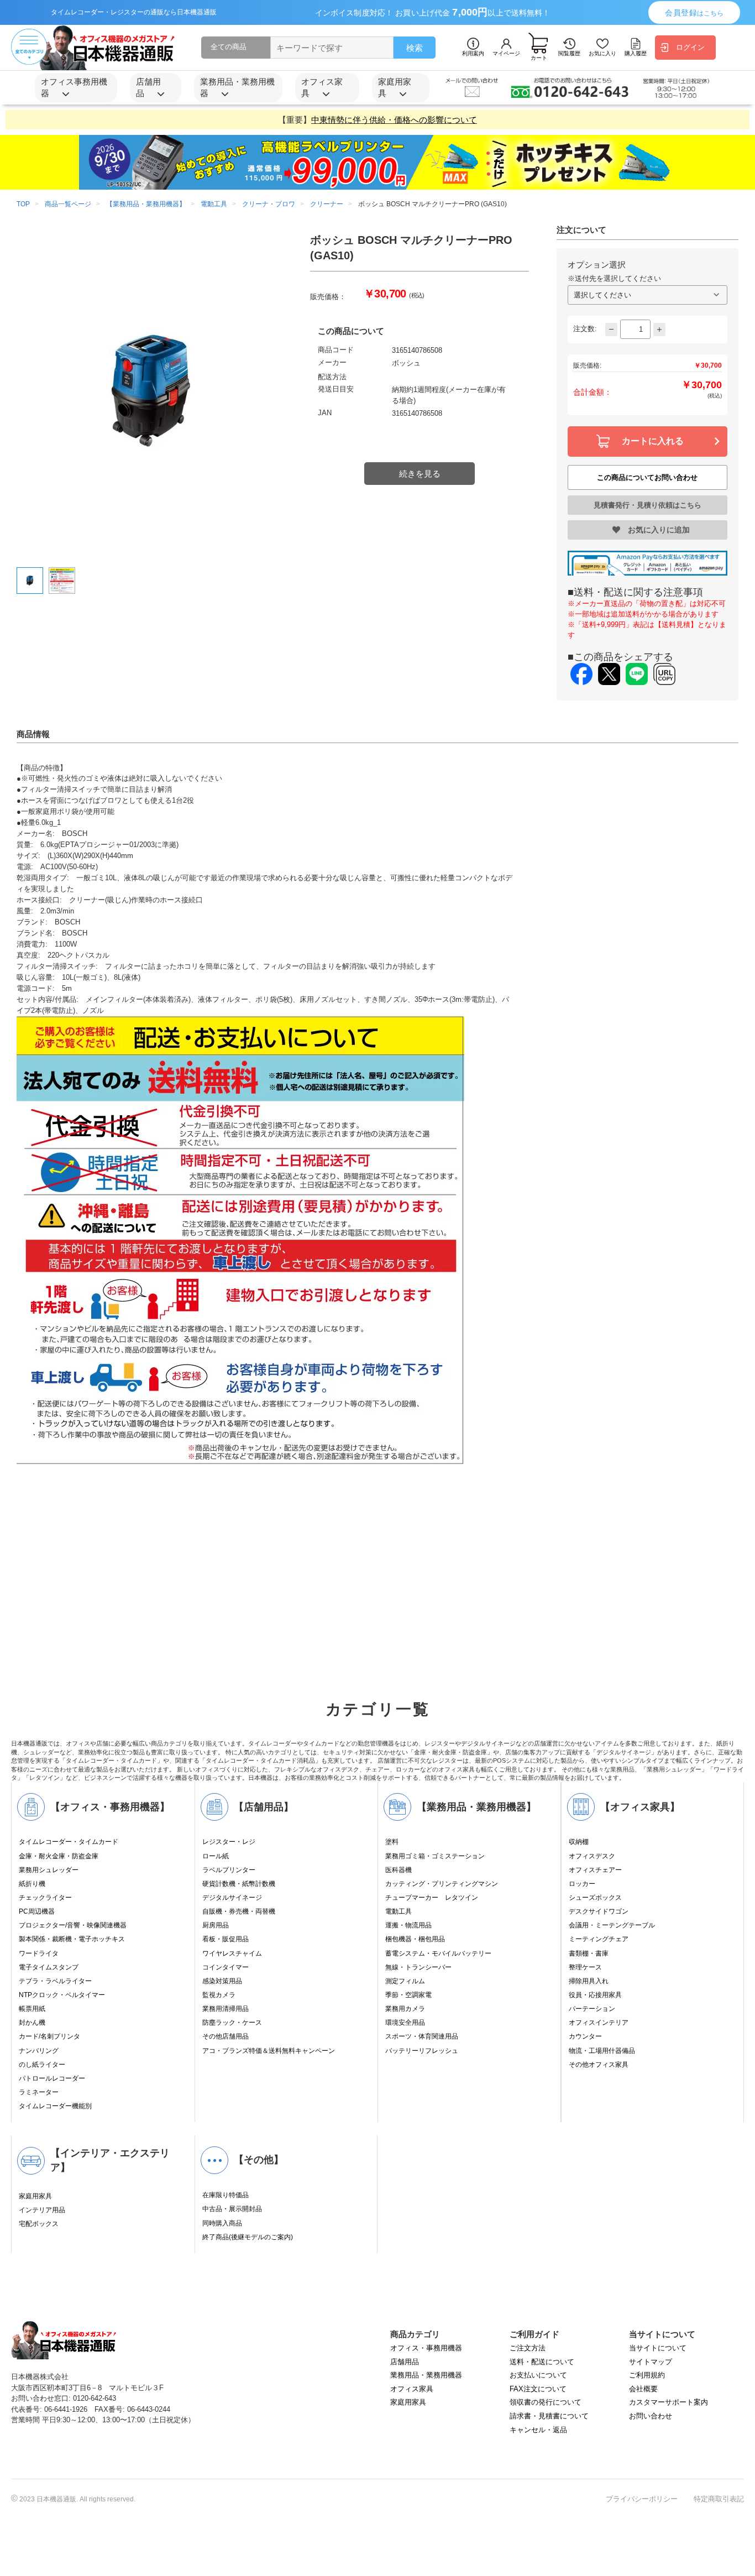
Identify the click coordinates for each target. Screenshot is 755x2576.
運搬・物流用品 (408, 1925)
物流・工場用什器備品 (602, 2051)
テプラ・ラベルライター (55, 1981)
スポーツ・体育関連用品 (422, 2036)
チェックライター (45, 1898)
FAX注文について (538, 2389)
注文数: (585, 329)
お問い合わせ (651, 2416)
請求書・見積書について (549, 2416)
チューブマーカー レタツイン (432, 1898)
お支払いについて (538, 2375)
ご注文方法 (528, 2348)
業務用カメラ (405, 2009)
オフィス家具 (412, 2389)
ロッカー (582, 1884)
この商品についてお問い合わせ (647, 477)
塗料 (392, 1842)
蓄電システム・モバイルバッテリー (438, 1953)
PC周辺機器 (37, 1911)
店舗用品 (405, 2362)
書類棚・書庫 (589, 1953)
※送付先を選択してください (614, 278)
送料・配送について (542, 2362)
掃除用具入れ (589, 1981)
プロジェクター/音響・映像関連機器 (73, 1925)
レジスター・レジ (229, 1842)
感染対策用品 (222, 1981)
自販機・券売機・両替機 (239, 1911)
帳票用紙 (32, 2009)
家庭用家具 (35, 2196)
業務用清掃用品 (226, 2009)
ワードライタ (39, 1953)
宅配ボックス (39, 2224)
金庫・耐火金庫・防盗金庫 (59, 1856)
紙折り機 (32, 1884)
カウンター (585, 2036)
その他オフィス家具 (599, 2065)
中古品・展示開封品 (232, 2209)
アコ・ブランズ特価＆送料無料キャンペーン (269, 2051)
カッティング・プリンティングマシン (442, 1884)
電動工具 (399, 1911)
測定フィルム (405, 1981)
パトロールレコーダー (52, 2078)
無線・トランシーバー (418, 1967)
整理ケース (585, 1967)
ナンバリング (39, 2051)
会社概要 (643, 2389)
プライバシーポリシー (642, 2499)
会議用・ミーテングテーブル (612, 1925)
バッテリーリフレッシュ (422, 2051)
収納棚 (579, 1842)
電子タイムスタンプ (49, 1967)
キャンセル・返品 (538, 2430)
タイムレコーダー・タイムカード (69, 1842)
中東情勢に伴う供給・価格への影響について (394, 120)
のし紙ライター (42, 2065)
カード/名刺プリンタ (49, 2036)
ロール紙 (216, 1856)
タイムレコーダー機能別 (55, 2106)
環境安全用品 (405, 2023)
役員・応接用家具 (595, 1995)
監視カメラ (219, 1995)
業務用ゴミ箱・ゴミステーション (435, 1856)
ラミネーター (39, 2092)
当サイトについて (658, 2348)
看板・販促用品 (226, 1939)
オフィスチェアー (595, 1870)
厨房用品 (216, 1925)
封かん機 (32, 2023)
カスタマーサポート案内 (669, 2402)
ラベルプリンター (229, 1870)
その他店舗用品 (226, 2036)
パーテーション (592, 2009)
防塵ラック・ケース (232, 2023)
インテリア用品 (42, 2210)
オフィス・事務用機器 (426, 2348)
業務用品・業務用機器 (426, 2375)
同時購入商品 (222, 2223)
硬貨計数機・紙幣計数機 (239, 1884)
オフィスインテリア (599, 2023)
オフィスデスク (592, 1856)
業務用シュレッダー (49, 1870)
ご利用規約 (647, 2375)
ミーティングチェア (599, 1939)
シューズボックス (595, 1898)
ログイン (690, 47)
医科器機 (399, 1870)
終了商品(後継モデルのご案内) (248, 2237)
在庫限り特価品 (226, 2195)
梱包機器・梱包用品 (415, 1939)
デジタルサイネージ (232, 1898)
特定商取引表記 (719, 2499)
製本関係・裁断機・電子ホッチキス (72, 1939)
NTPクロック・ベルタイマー (62, 1995)
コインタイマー (226, 1967)
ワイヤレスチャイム (232, 1953)
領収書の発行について (546, 2402)
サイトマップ (651, 2362)
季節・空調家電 (408, 1995)
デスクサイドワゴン (599, 1911)
